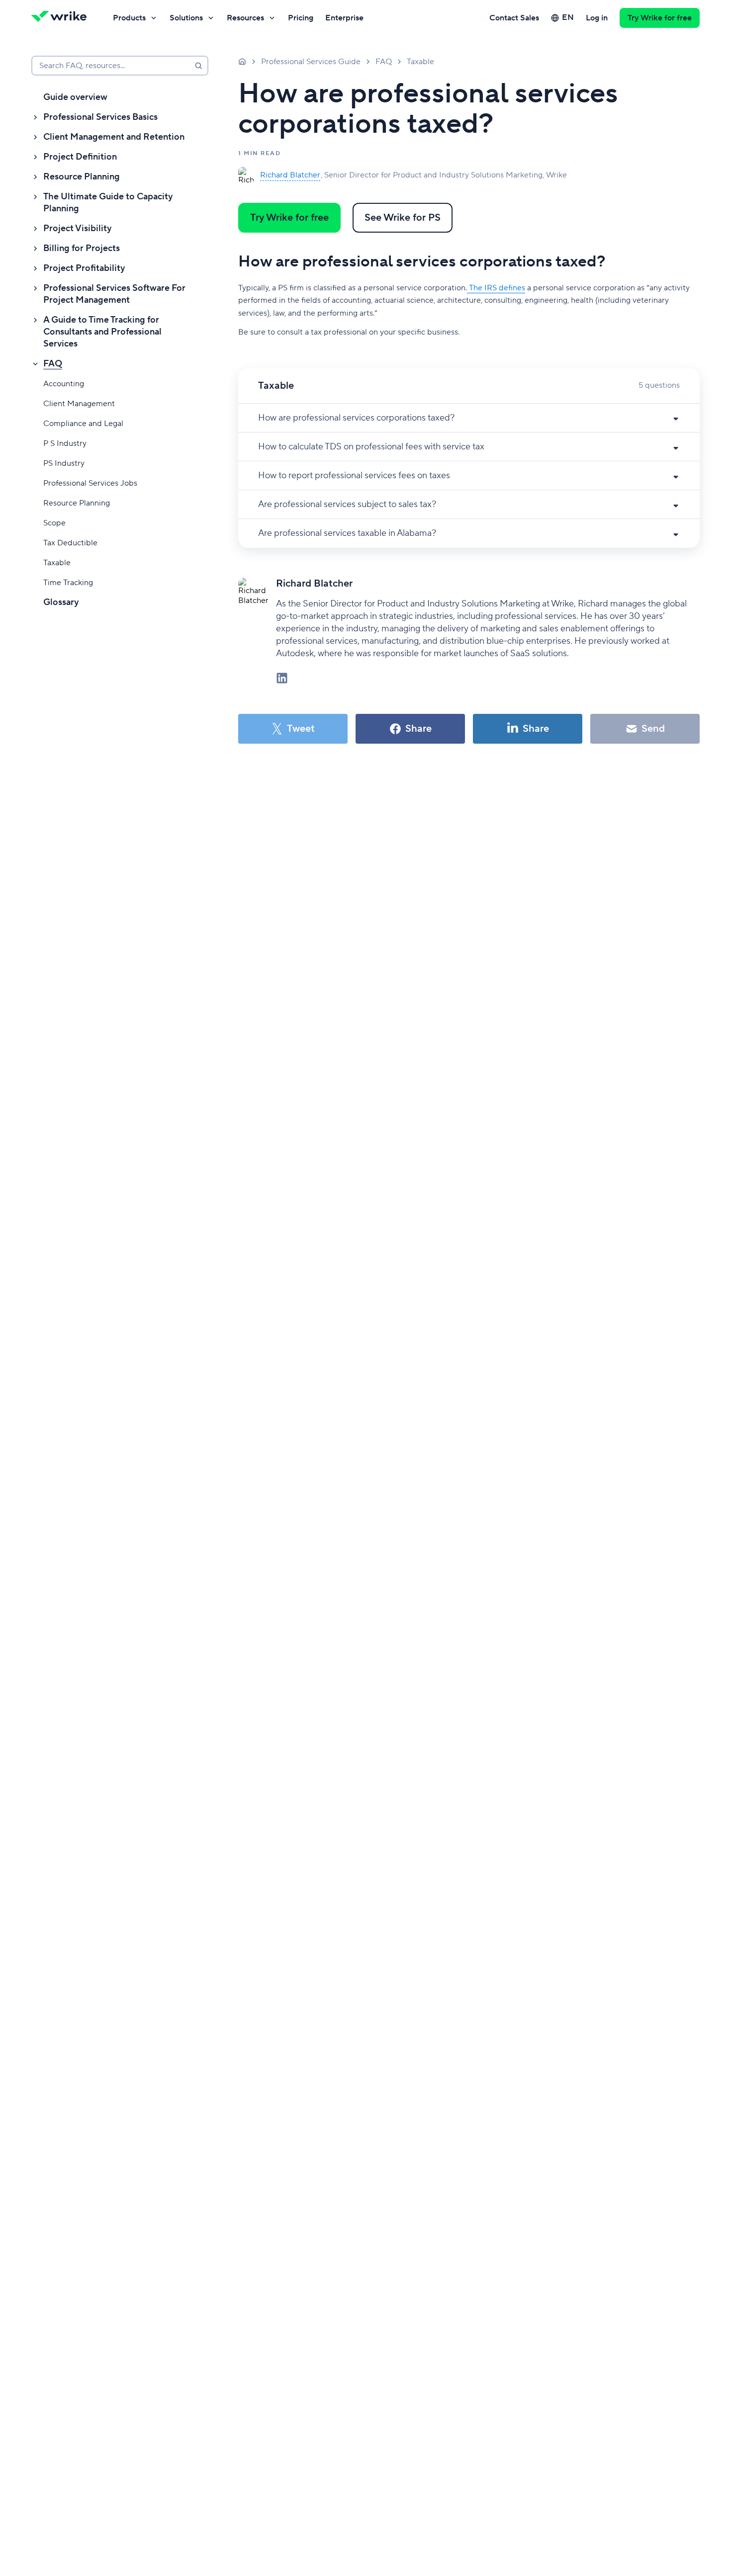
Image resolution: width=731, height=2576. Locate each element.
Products (129, 18)
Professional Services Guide (311, 62)
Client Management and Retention (114, 137)
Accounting (64, 384)
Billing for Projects (82, 248)
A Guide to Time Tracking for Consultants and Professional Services (102, 332)
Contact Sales (514, 18)
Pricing (301, 18)
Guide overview (75, 97)
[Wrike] (62, 18)
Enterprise (344, 18)
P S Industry (65, 443)
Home (242, 61)
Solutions (186, 18)
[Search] (198, 66)
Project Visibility (77, 228)
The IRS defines (496, 288)
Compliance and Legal (83, 424)
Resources (245, 18)
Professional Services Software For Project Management (114, 294)
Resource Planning (82, 177)
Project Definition (80, 157)
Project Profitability (84, 268)
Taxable (57, 563)
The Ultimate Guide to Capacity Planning (108, 203)
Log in (597, 18)
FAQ (53, 364)
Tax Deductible (70, 543)
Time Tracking (68, 583)
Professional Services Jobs (90, 483)
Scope (54, 523)
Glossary (61, 602)
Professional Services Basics (100, 117)
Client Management (79, 404)
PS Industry (64, 463)
